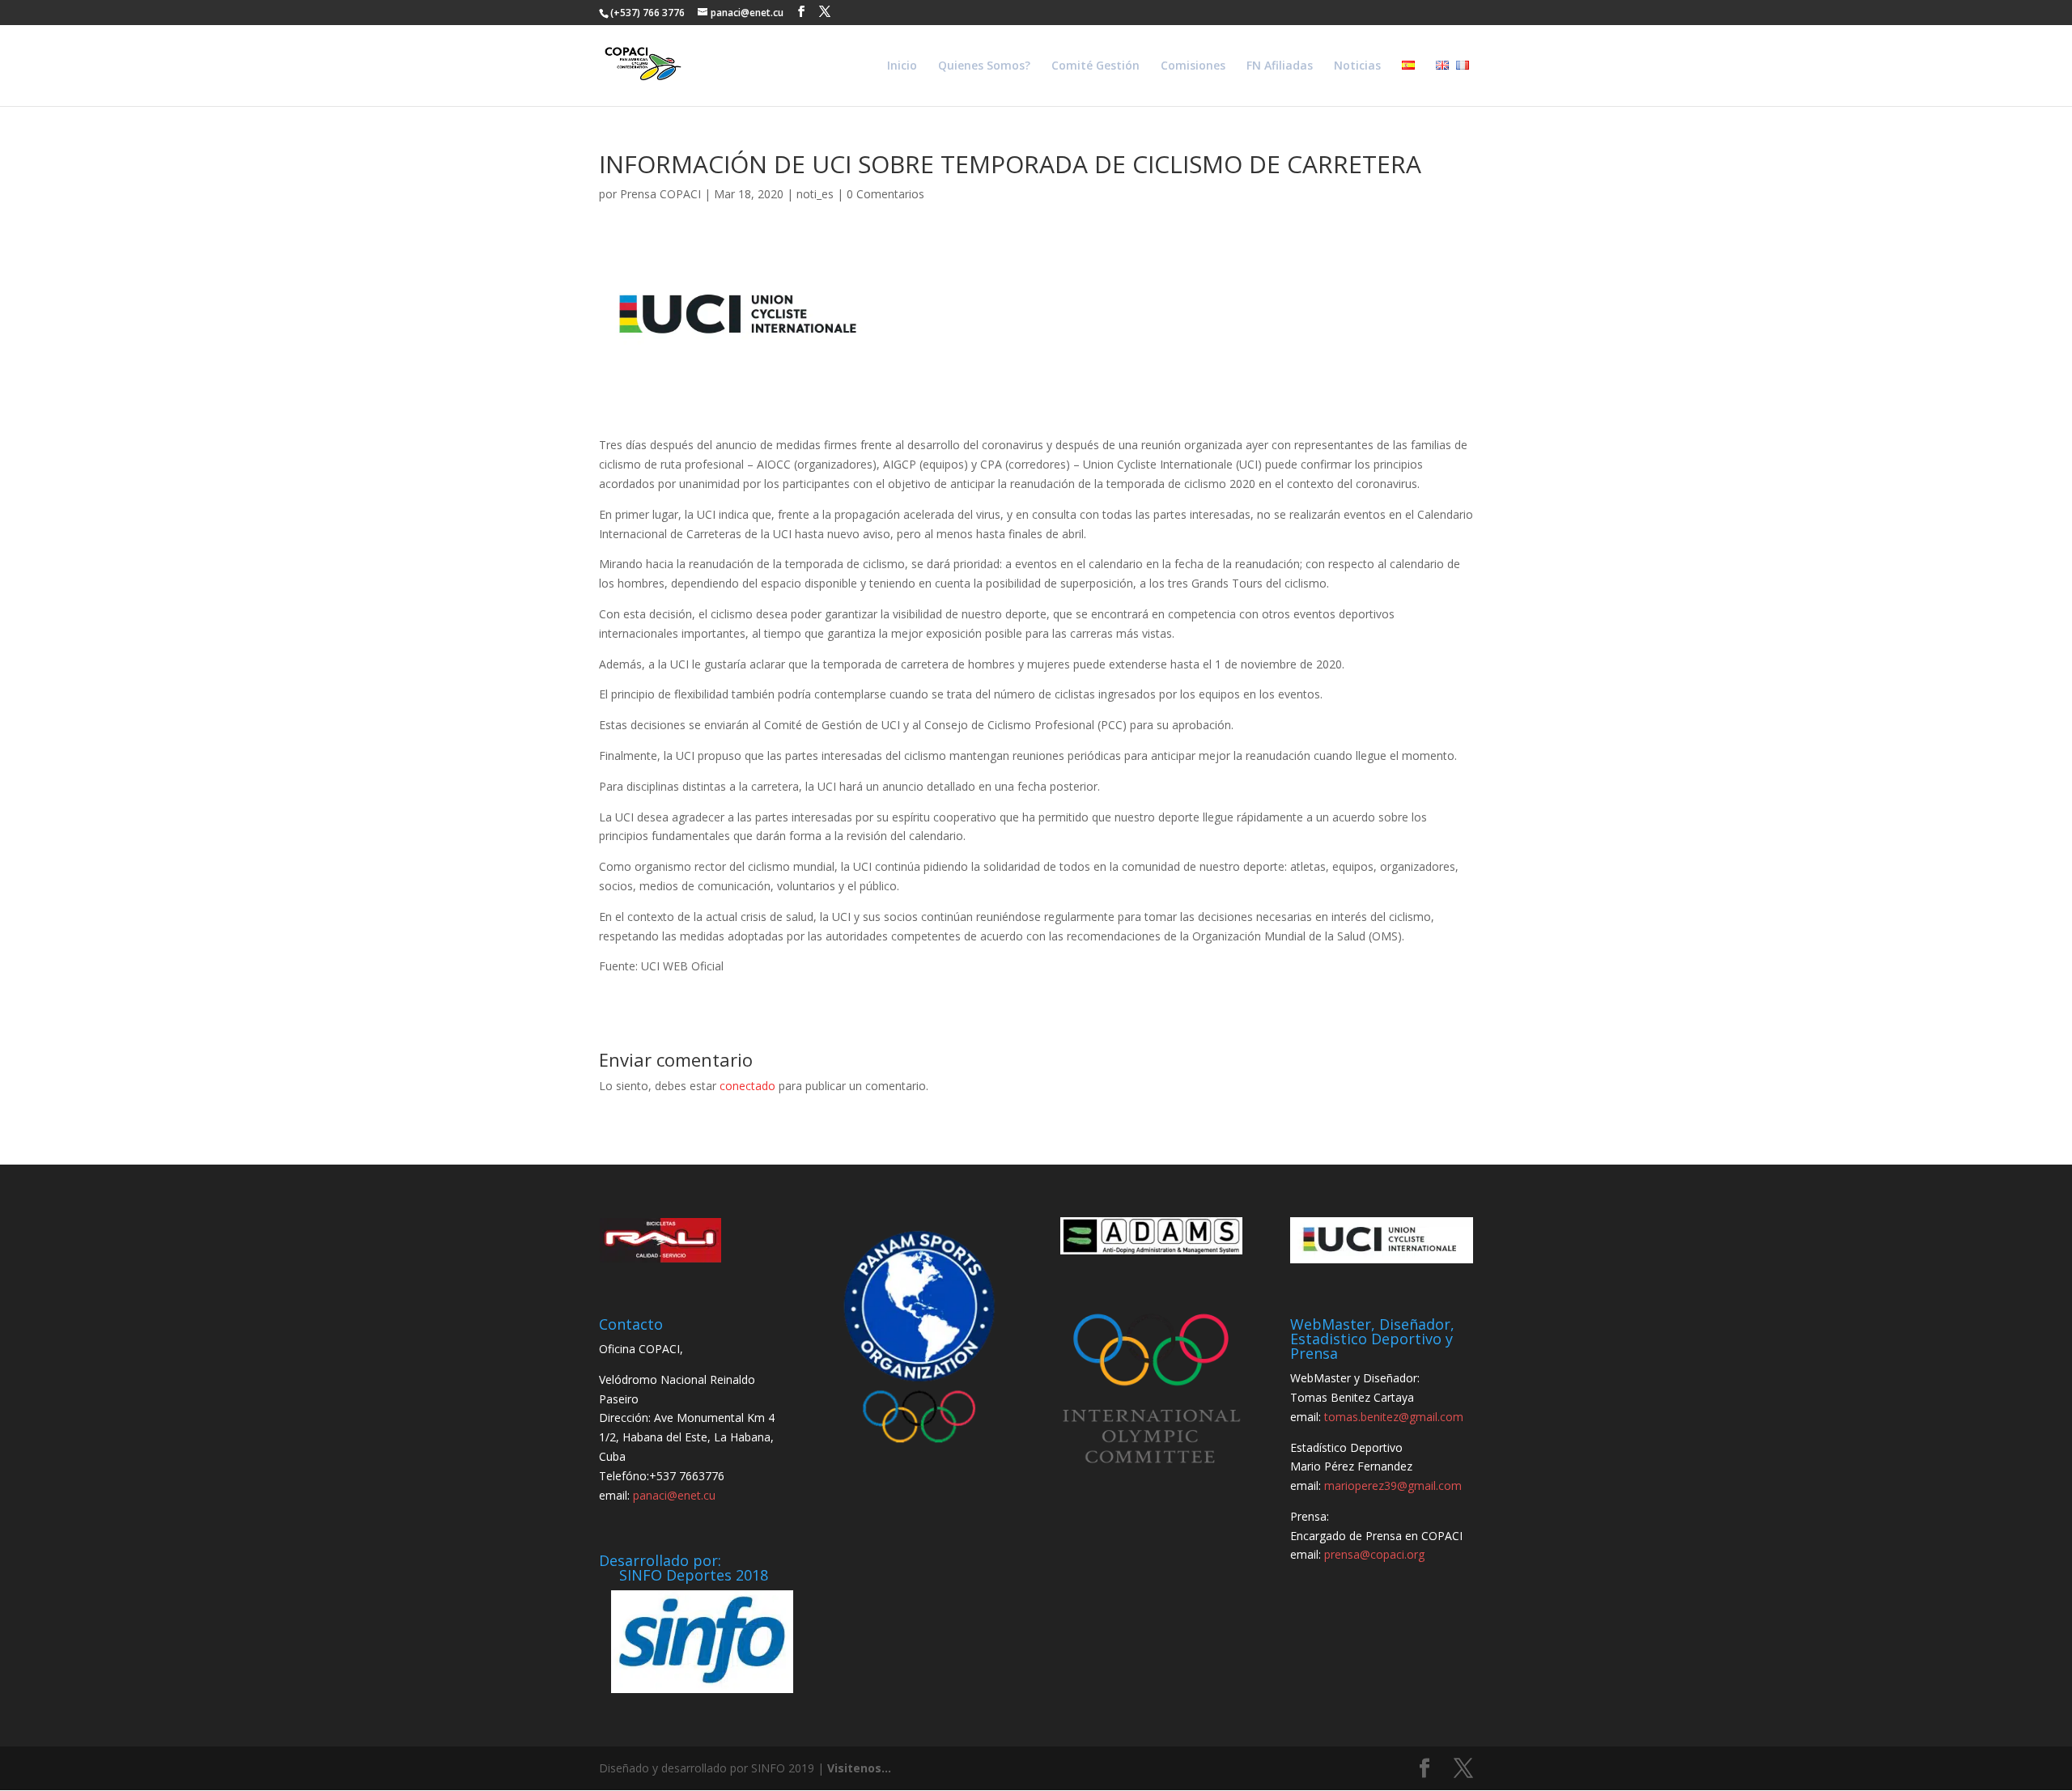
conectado (747, 1086)
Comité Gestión (1095, 66)
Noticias (1357, 66)
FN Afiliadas (1280, 66)
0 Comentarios (885, 194)
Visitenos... (859, 1768)
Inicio (902, 66)
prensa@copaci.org (1374, 1554)
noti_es (815, 194)
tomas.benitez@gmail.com (1394, 1417)
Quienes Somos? (984, 66)
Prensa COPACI (660, 194)
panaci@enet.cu (674, 1495)
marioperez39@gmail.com (1393, 1485)
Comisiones (1193, 66)
